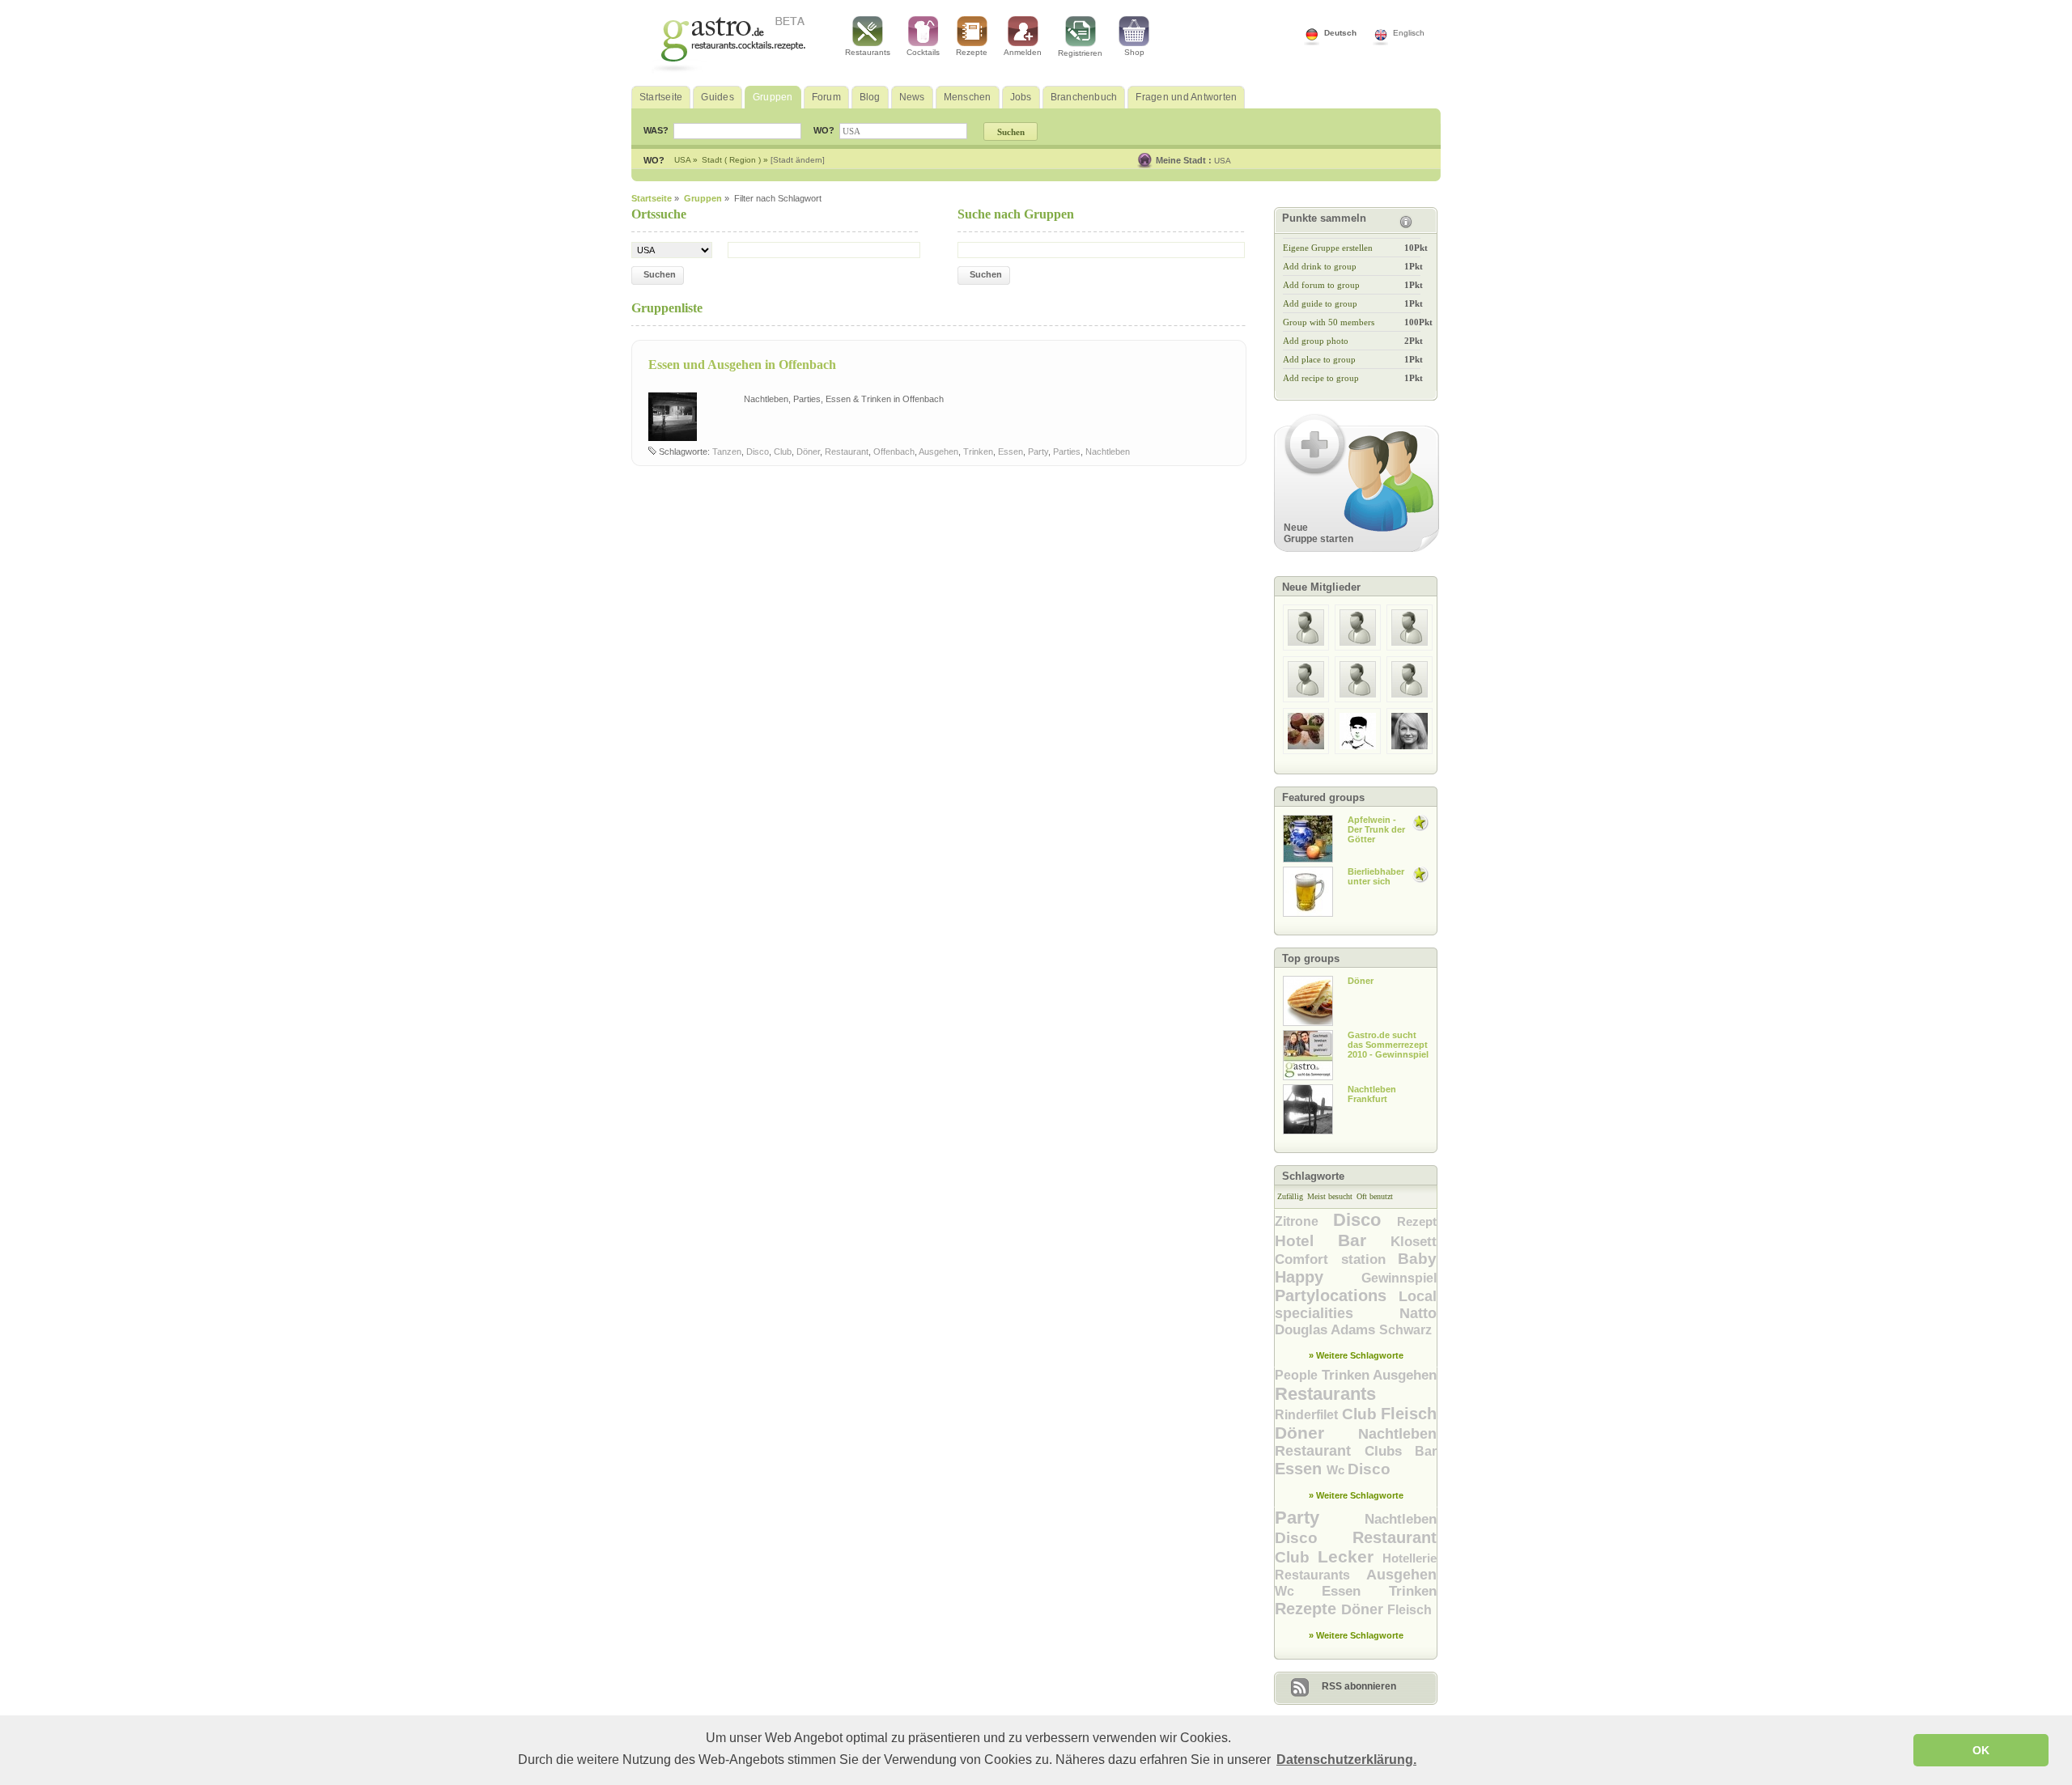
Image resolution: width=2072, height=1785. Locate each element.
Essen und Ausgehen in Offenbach (742, 365)
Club (783, 452)
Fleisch (1409, 1414)
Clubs (1390, 1451)
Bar (1365, 1240)
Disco (758, 452)
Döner (808, 452)
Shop (1134, 52)
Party (1038, 452)
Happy (1318, 1277)
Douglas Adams (1327, 1330)
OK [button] (1981, 1750)
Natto (1418, 1313)
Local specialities (1356, 1305)
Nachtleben (1108, 452)
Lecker (1350, 1556)
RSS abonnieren (1359, 1686)
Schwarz (1405, 1330)
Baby (1417, 1259)
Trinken (978, 452)
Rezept (1417, 1221)
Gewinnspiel (1399, 1278)
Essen (1011, 452)
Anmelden (1023, 52)
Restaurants (868, 52)
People (1298, 1375)
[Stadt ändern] (798, 160)
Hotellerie (1410, 1558)
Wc (1337, 1470)
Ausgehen (938, 452)
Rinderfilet (1308, 1415)
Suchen (660, 274)
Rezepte (972, 52)
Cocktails (923, 52)
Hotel (1306, 1241)
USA (1223, 161)
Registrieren (1080, 53)
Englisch (1409, 33)
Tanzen (727, 452)
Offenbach (894, 452)
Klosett (1414, 1242)
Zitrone (1304, 1221)
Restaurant (847, 452)
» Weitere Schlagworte (1356, 1355)
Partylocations (1337, 1295)
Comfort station (1336, 1259)
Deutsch (1340, 33)
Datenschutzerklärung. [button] (1346, 1760)
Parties (1067, 452)
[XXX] (1306, 647)
